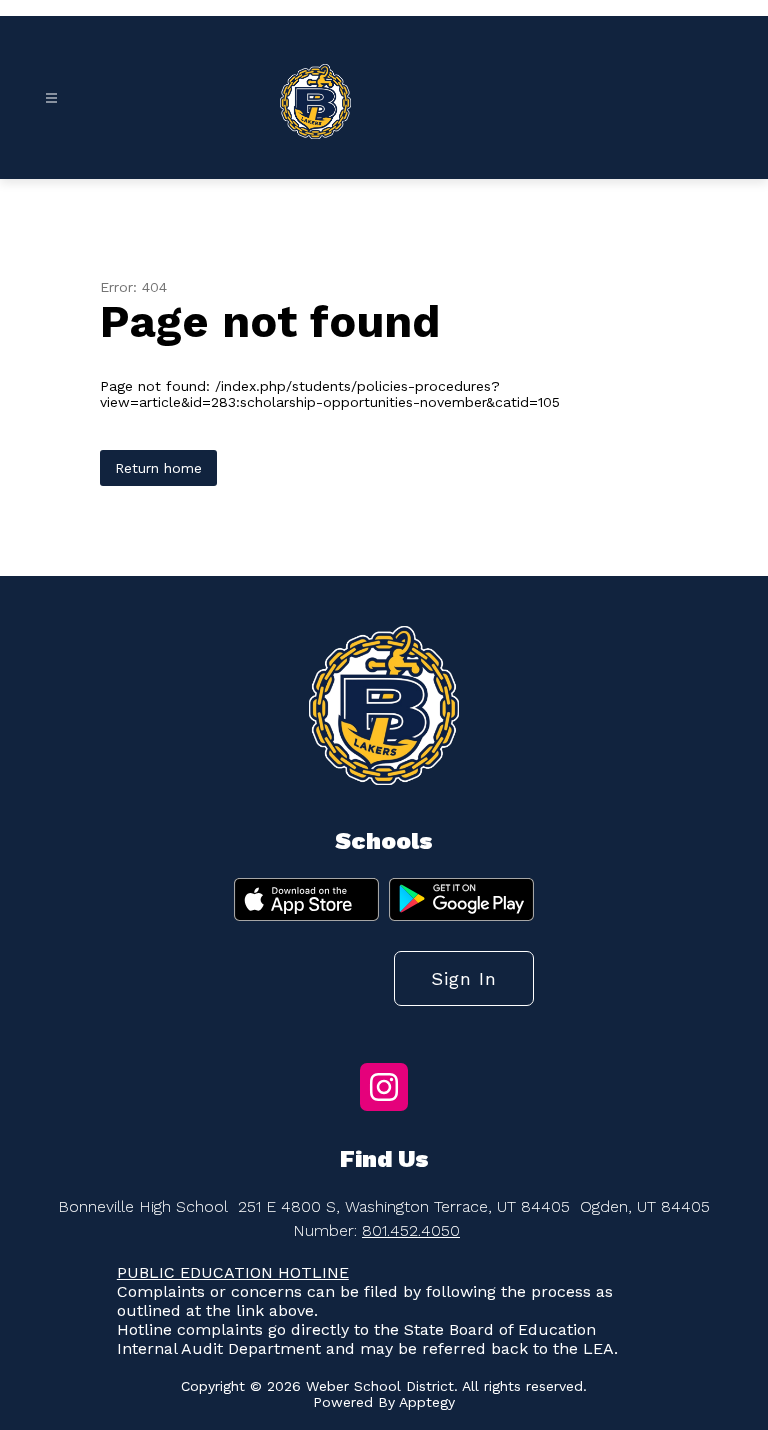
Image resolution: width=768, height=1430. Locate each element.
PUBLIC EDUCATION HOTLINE (233, 1272)
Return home (158, 468)
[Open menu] (51, 98)
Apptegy (427, 1402)
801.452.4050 (411, 1230)
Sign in (464, 978)
